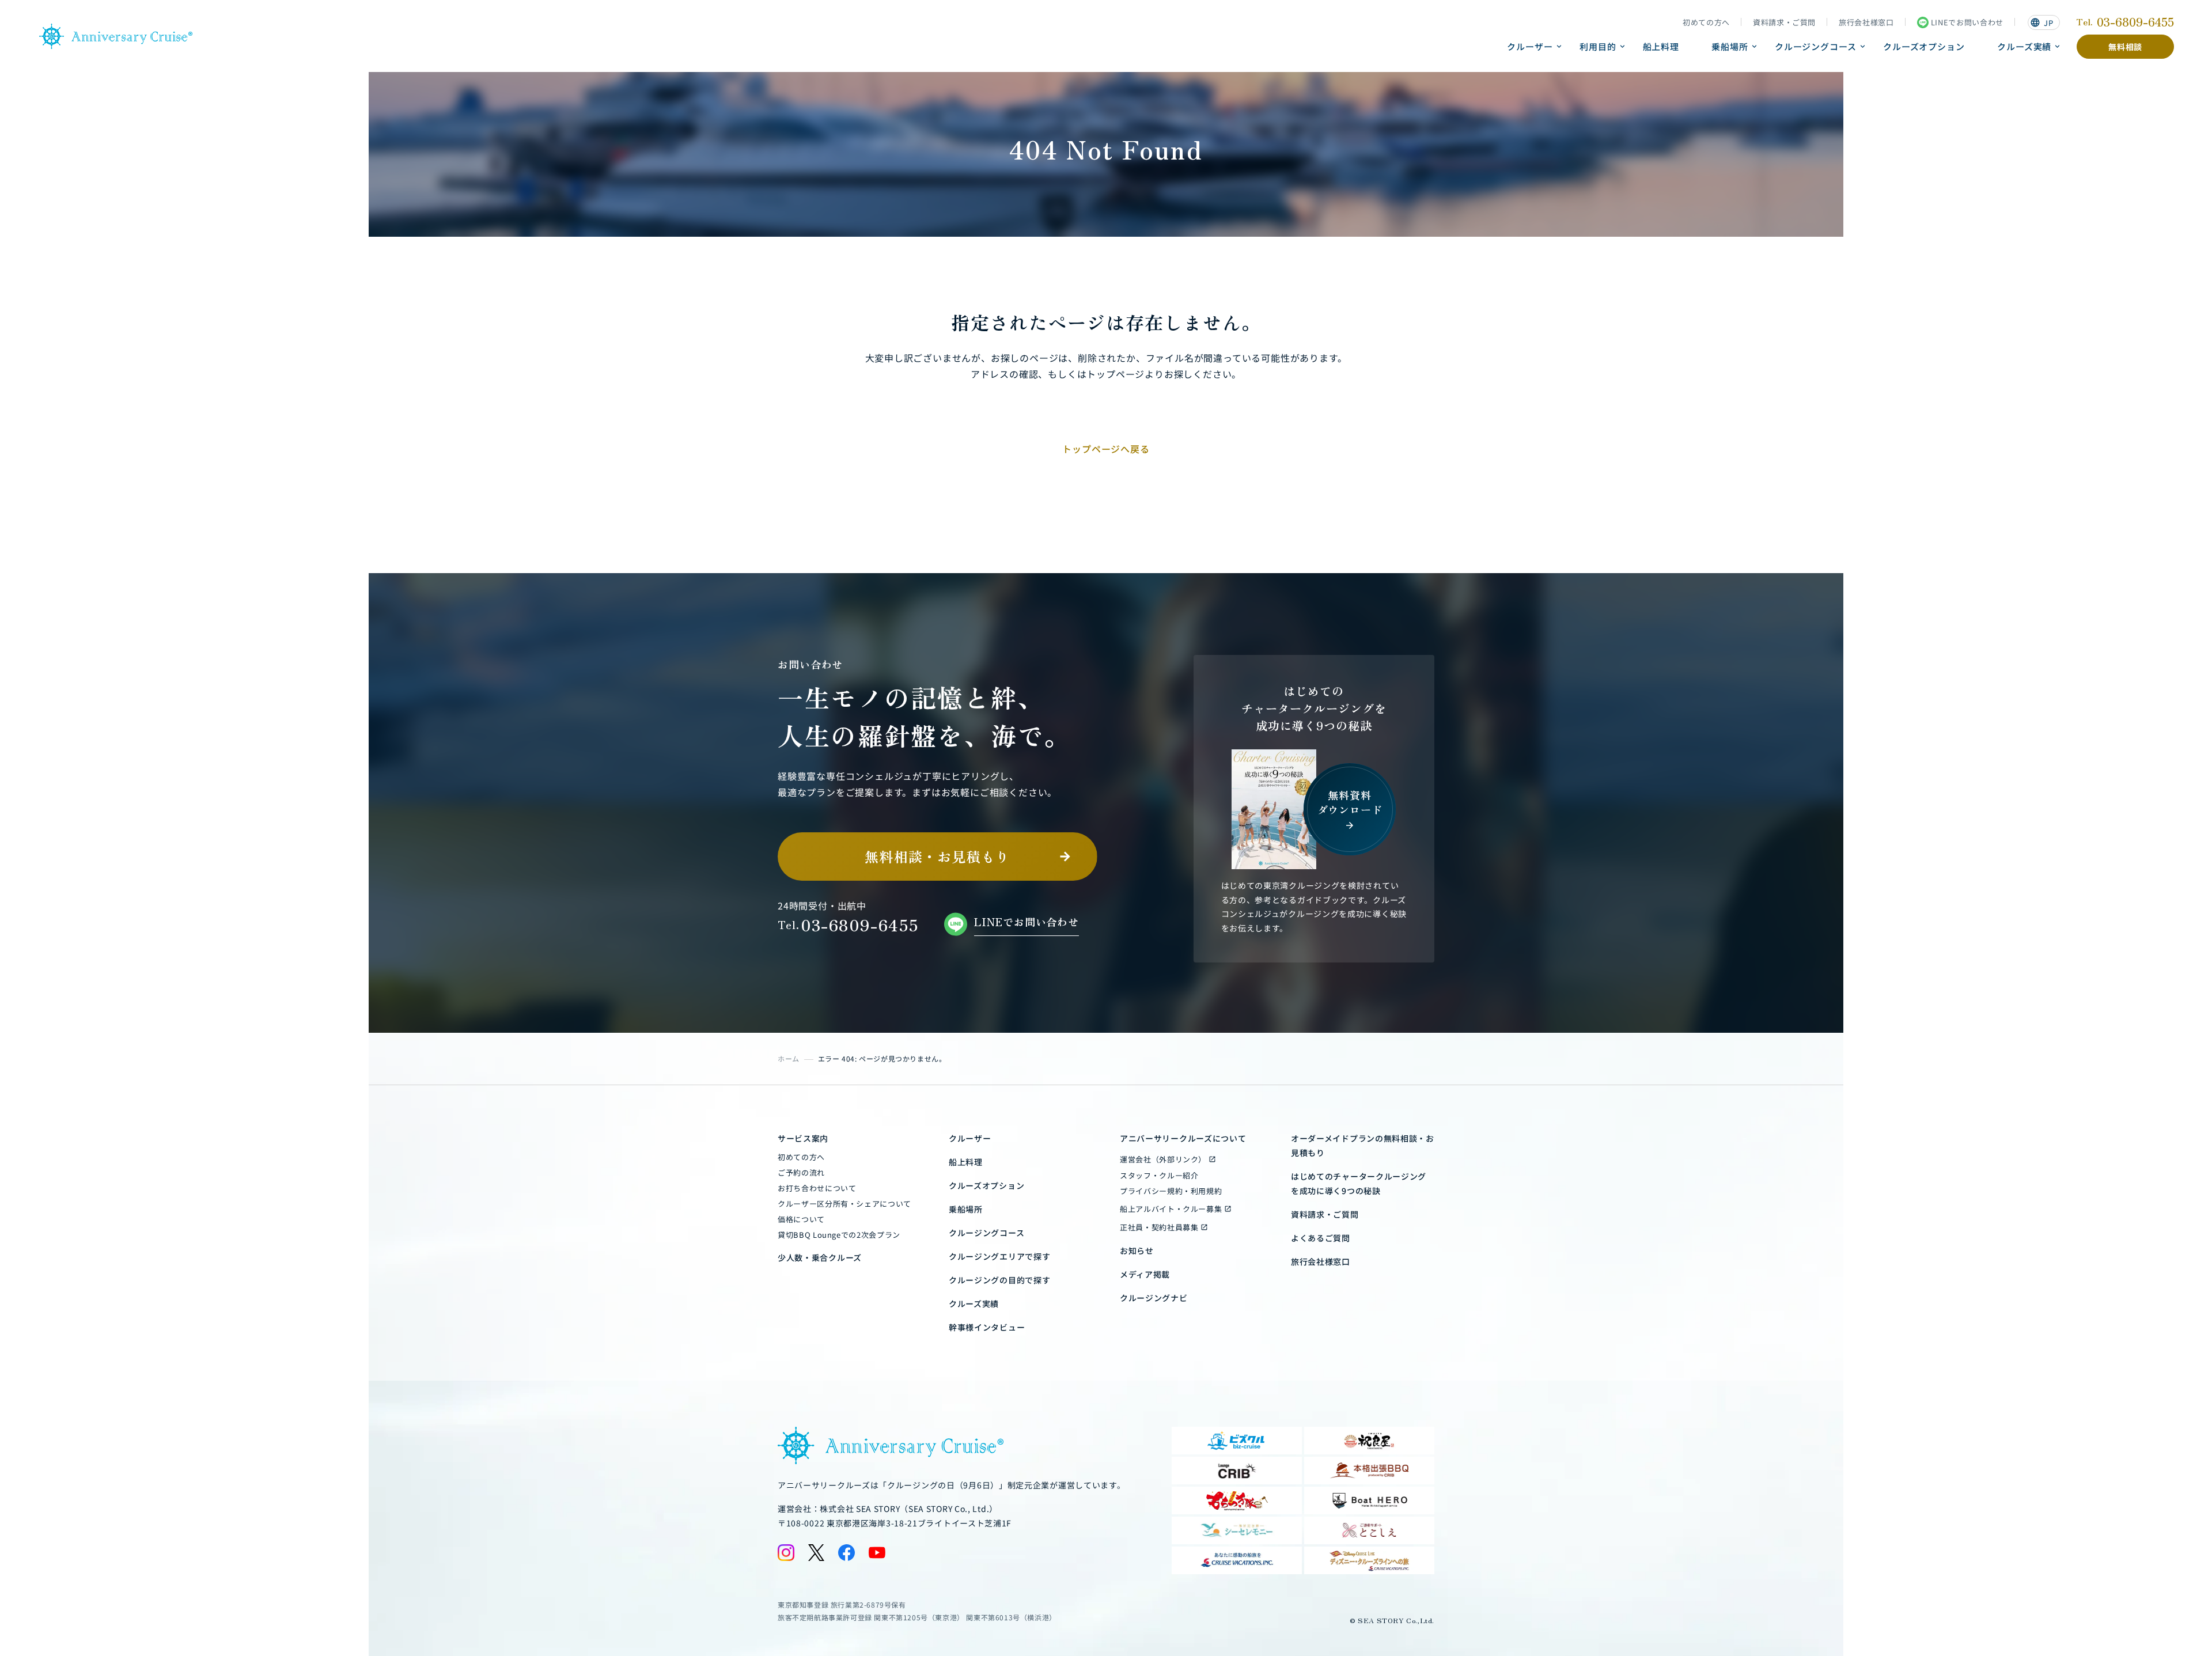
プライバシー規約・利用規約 (1171, 1191)
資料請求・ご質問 (1784, 22)
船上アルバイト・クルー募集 (1171, 1209)
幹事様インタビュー (987, 1327)
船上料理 (1661, 46)
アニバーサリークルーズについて (1183, 1138)
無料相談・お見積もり (937, 856)
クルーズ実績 (2024, 46)
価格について (801, 1219)
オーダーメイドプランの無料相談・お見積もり (1363, 1145)
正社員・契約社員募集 (1159, 1227)
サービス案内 (803, 1138)
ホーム (789, 1058)
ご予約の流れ (801, 1172)
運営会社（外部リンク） (1163, 1159)
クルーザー (1530, 46)
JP (2041, 23)
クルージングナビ (1154, 1298)
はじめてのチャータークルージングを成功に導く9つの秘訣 (1359, 1183)
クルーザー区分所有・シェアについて (844, 1204)
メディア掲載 (1145, 1274)
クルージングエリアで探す (999, 1256)
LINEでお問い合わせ (1967, 22)
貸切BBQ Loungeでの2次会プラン (839, 1235)
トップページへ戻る (1106, 449)
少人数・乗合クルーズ (820, 1257)
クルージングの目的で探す (999, 1280)
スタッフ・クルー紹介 (1159, 1175)
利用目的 (1598, 46)
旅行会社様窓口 (1866, 22)
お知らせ (1137, 1250)
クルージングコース (1816, 46)
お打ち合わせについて (817, 1188)
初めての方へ (1706, 22)
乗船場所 (1730, 46)
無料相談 (2125, 47)
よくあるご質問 (1321, 1238)
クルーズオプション (1924, 46)
